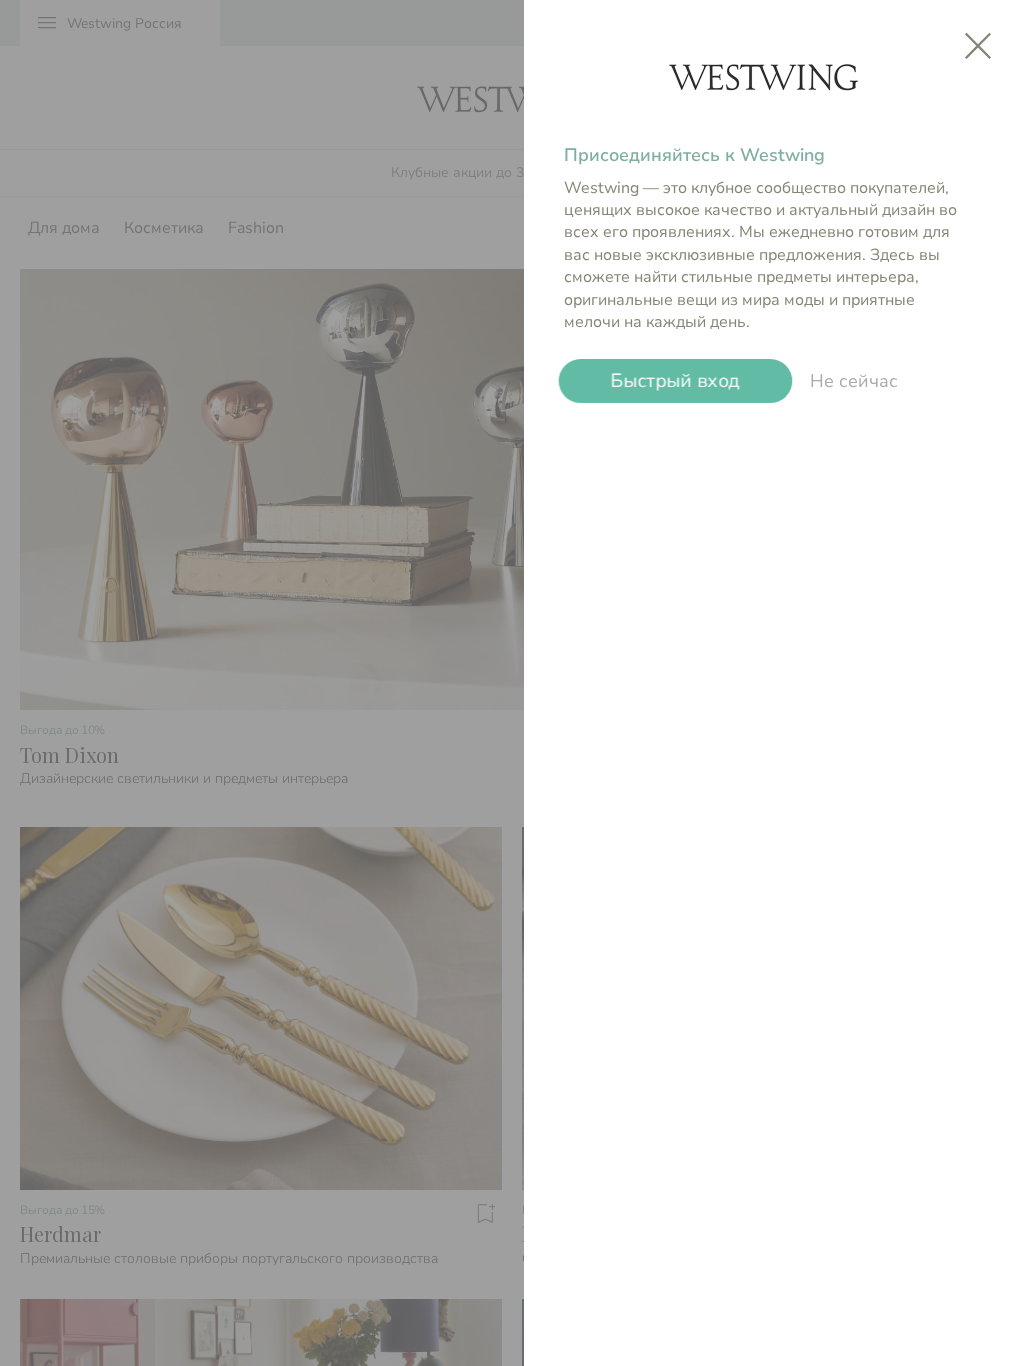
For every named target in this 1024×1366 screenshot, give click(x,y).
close (978, 46)
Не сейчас (854, 381)
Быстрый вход (675, 381)
